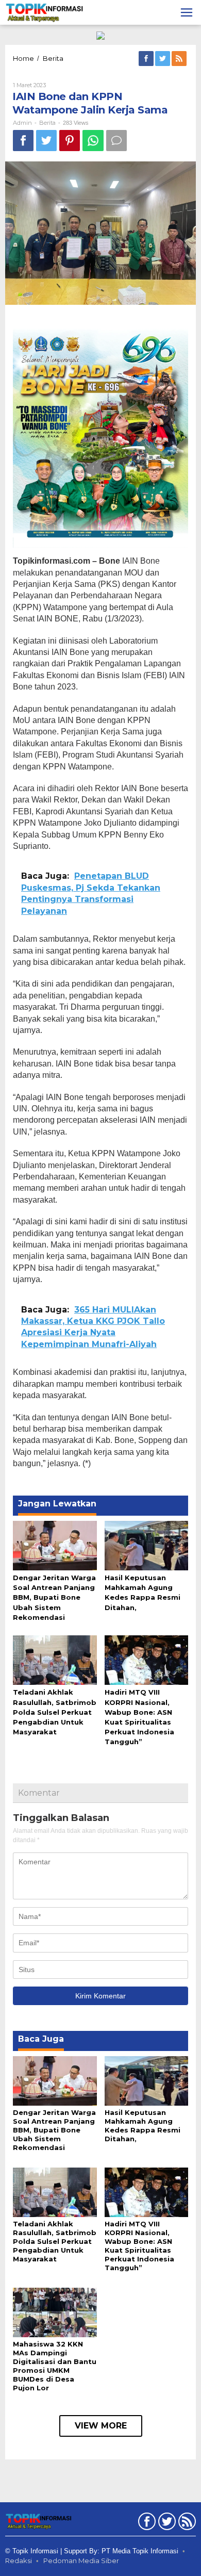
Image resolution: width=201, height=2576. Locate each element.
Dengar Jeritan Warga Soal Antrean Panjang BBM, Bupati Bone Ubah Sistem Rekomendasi (54, 1597)
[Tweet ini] (46, 141)
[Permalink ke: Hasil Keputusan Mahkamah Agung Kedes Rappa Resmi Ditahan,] (147, 1545)
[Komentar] (116, 141)
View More (101, 2426)
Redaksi (19, 2561)
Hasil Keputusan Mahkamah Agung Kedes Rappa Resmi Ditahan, (143, 2126)
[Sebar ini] (23, 141)
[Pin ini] (70, 141)
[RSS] (180, 59)
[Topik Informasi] (45, 12)
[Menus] (187, 12)
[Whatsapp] (93, 141)
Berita (47, 123)
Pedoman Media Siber (81, 2561)
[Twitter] (163, 59)
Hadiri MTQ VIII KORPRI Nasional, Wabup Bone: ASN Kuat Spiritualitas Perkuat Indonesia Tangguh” (139, 2246)
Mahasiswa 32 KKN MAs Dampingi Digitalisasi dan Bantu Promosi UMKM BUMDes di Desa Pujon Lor (55, 2366)
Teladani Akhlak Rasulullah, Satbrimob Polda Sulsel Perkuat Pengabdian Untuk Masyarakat (55, 1712)
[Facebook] (147, 59)
